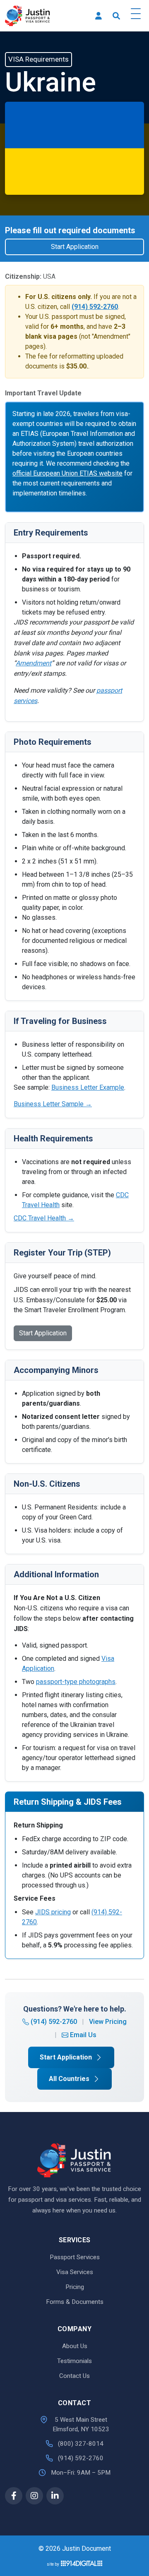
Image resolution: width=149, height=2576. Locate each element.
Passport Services (75, 2257)
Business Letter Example (88, 1087)
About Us (75, 2346)
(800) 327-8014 (81, 2444)
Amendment (34, 663)
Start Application (75, 247)
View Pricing (108, 2022)
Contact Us (74, 2376)
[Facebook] (14, 2496)
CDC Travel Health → (44, 1218)
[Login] (99, 16)
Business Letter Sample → (53, 1104)
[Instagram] (34, 2496)
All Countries (69, 2079)
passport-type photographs (76, 1682)
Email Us (83, 2035)
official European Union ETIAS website (67, 473)
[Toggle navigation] (136, 16)
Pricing (75, 2287)
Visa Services (75, 2272)
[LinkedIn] (55, 2496)
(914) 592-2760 (54, 2022)
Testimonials (74, 2361)
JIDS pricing (53, 1912)
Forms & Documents (75, 2302)
